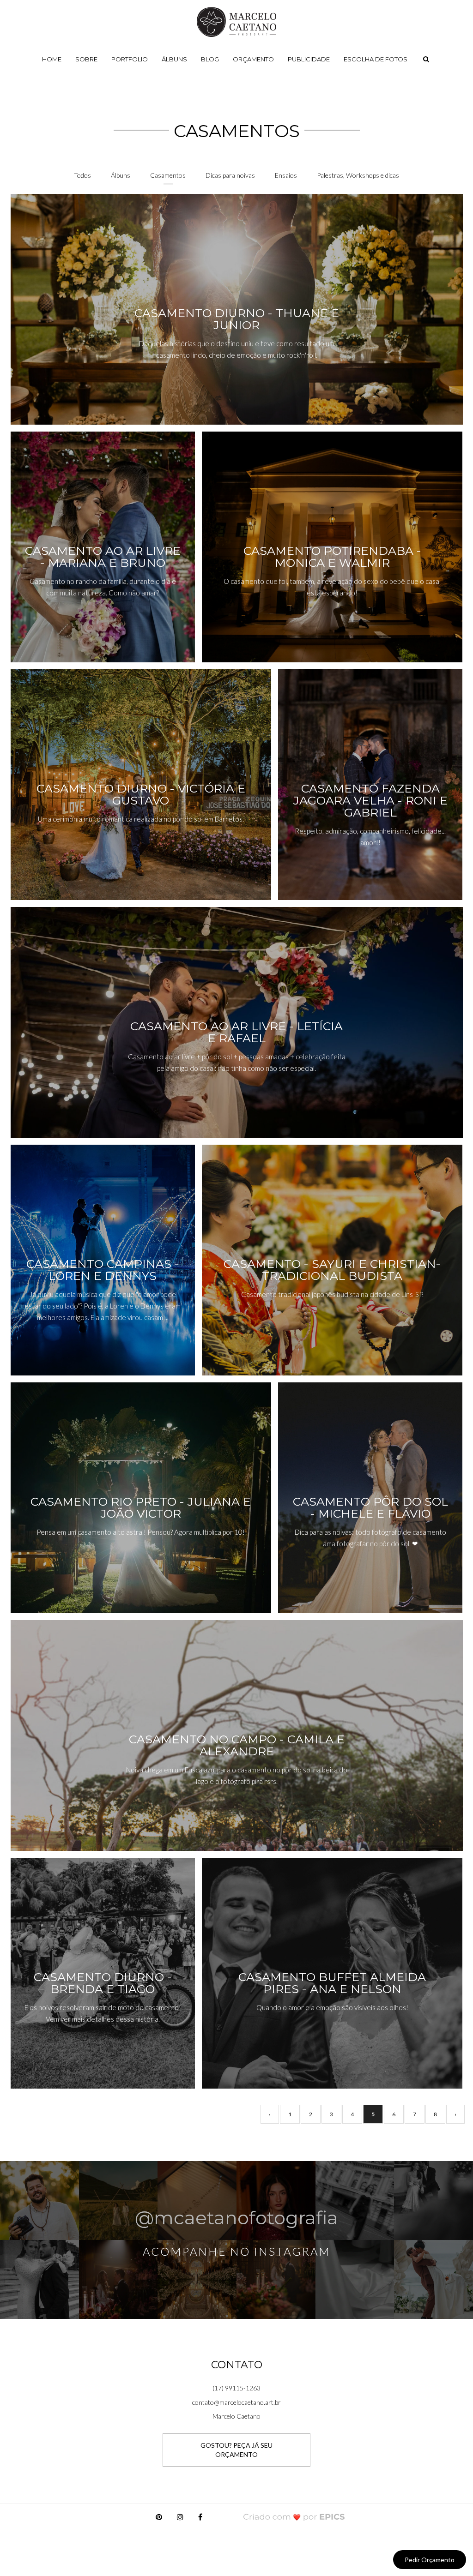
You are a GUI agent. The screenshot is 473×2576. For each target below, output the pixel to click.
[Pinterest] (159, 2519)
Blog (210, 59)
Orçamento (253, 59)
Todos (82, 175)
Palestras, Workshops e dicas (358, 175)
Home (52, 59)
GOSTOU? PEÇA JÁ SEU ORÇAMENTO (236, 2450)
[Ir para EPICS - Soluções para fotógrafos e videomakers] (294, 2517)
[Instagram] (180, 2519)
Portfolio (130, 59)
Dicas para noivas (230, 175)
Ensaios (286, 175)
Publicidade (309, 59)
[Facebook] (200, 2519)
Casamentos (168, 175)
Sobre (86, 59)
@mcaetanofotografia (236, 2218)
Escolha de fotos (376, 59)
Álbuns (174, 59)
